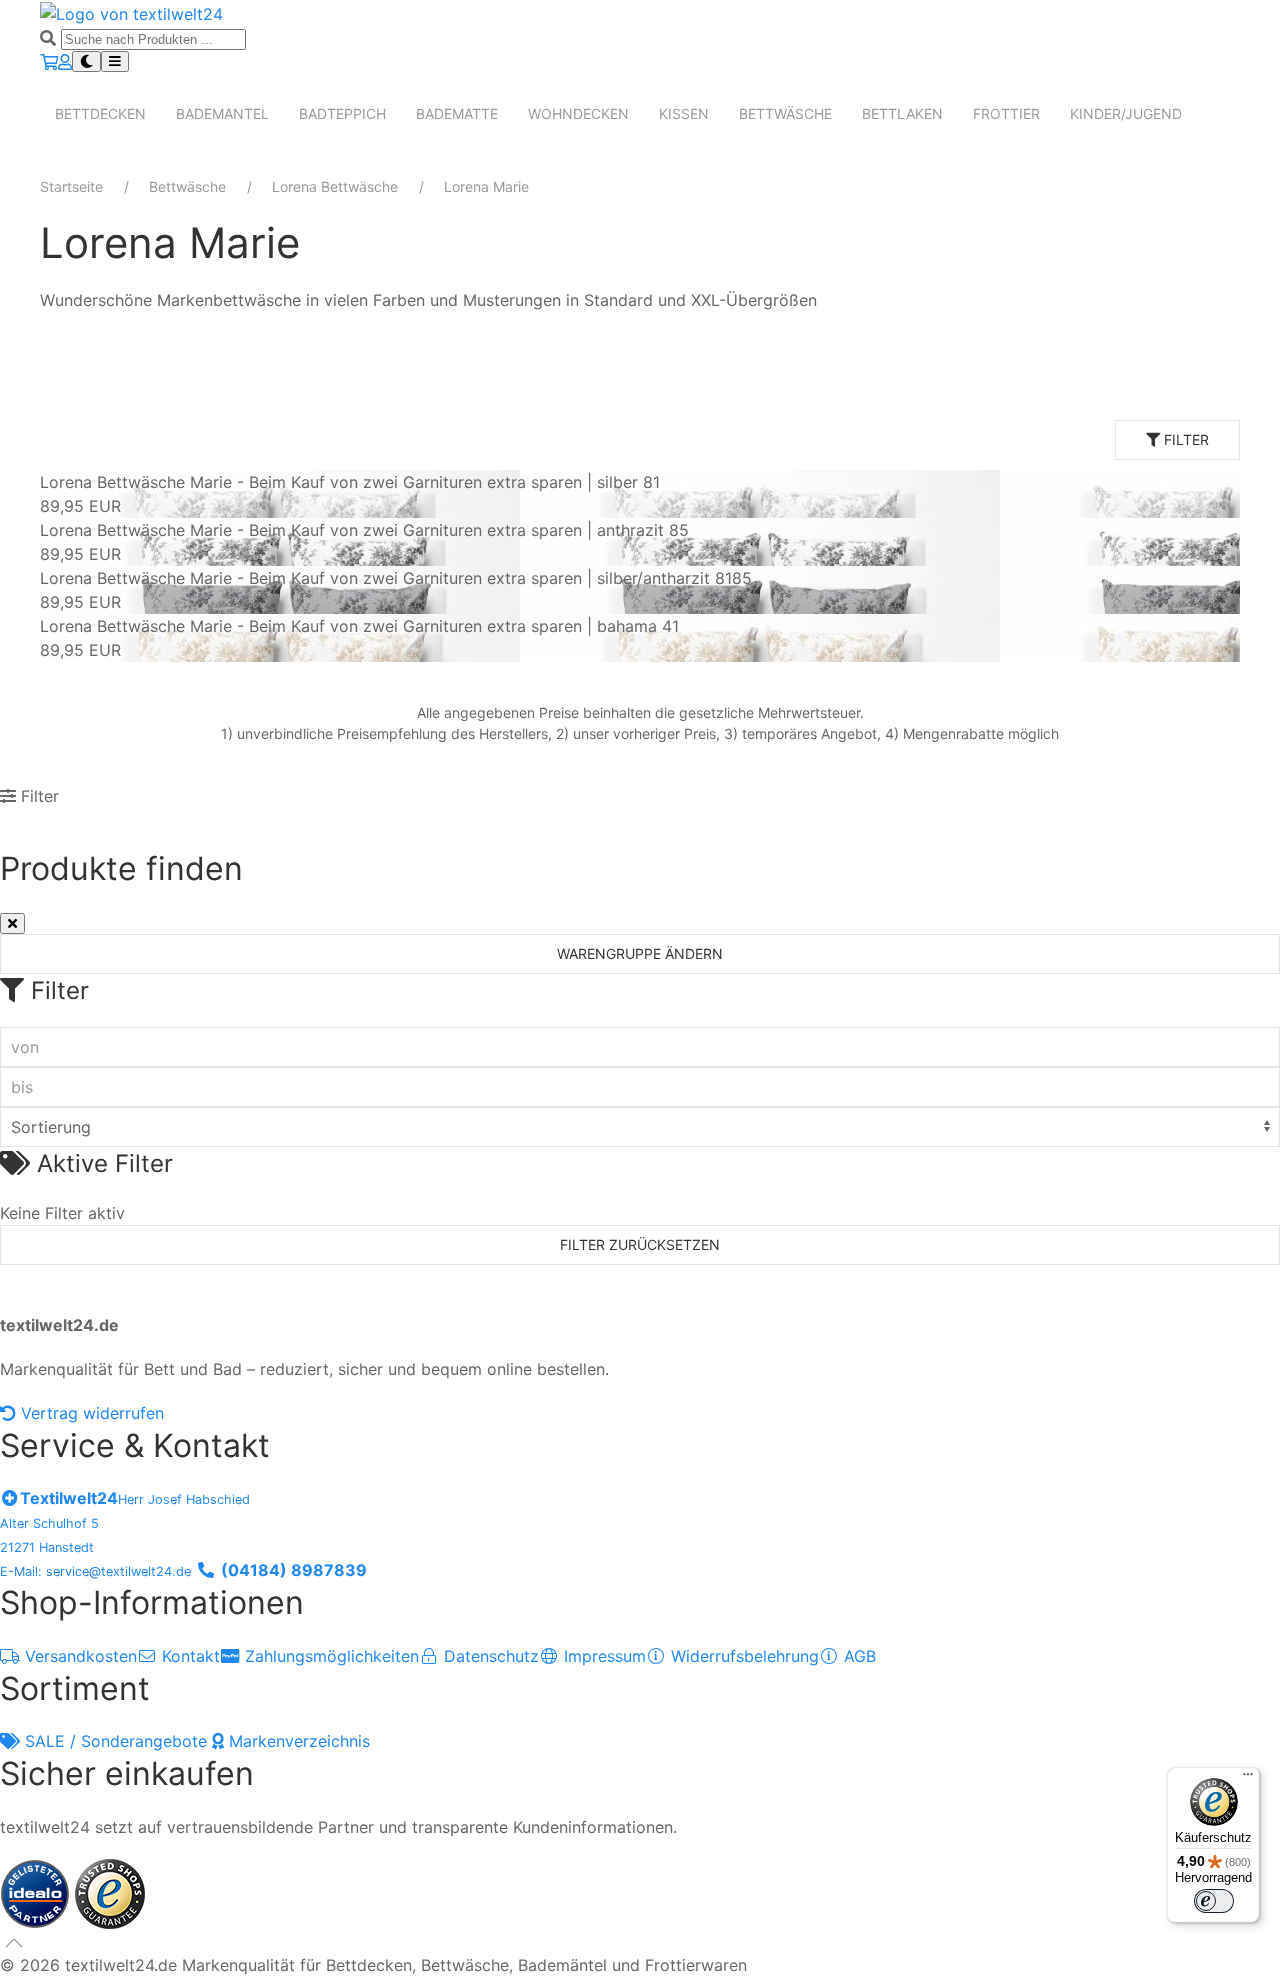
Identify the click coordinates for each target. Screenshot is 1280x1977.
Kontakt (188, 1656)
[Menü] (1248, 1779)
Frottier (1006, 113)
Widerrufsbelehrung (742, 1656)
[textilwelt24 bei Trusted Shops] (110, 1892)
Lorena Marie (486, 186)
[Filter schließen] (12, 923)
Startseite (71, 186)
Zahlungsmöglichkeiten (329, 1656)
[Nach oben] (14, 1943)
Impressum (602, 1656)
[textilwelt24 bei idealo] (37, 1892)
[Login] (65, 62)
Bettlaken (902, 113)
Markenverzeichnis (297, 1741)
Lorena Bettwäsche (335, 186)
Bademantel (222, 113)
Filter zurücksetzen (640, 1244)
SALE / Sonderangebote (116, 1741)
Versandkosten (78, 1656)
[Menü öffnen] (115, 61)
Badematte (457, 113)
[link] (640, 494)
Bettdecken (100, 113)
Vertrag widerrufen (90, 1413)
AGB (857, 1656)
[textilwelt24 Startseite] (131, 12)
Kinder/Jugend (1126, 113)
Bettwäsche (785, 113)
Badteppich (342, 113)
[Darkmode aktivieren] (86, 61)
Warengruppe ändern (640, 953)
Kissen (684, 113)
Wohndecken (578, 113)
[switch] (1214, 1901)
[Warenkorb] (49, 62)
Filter (1184, 439)
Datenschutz (489, 1656)
